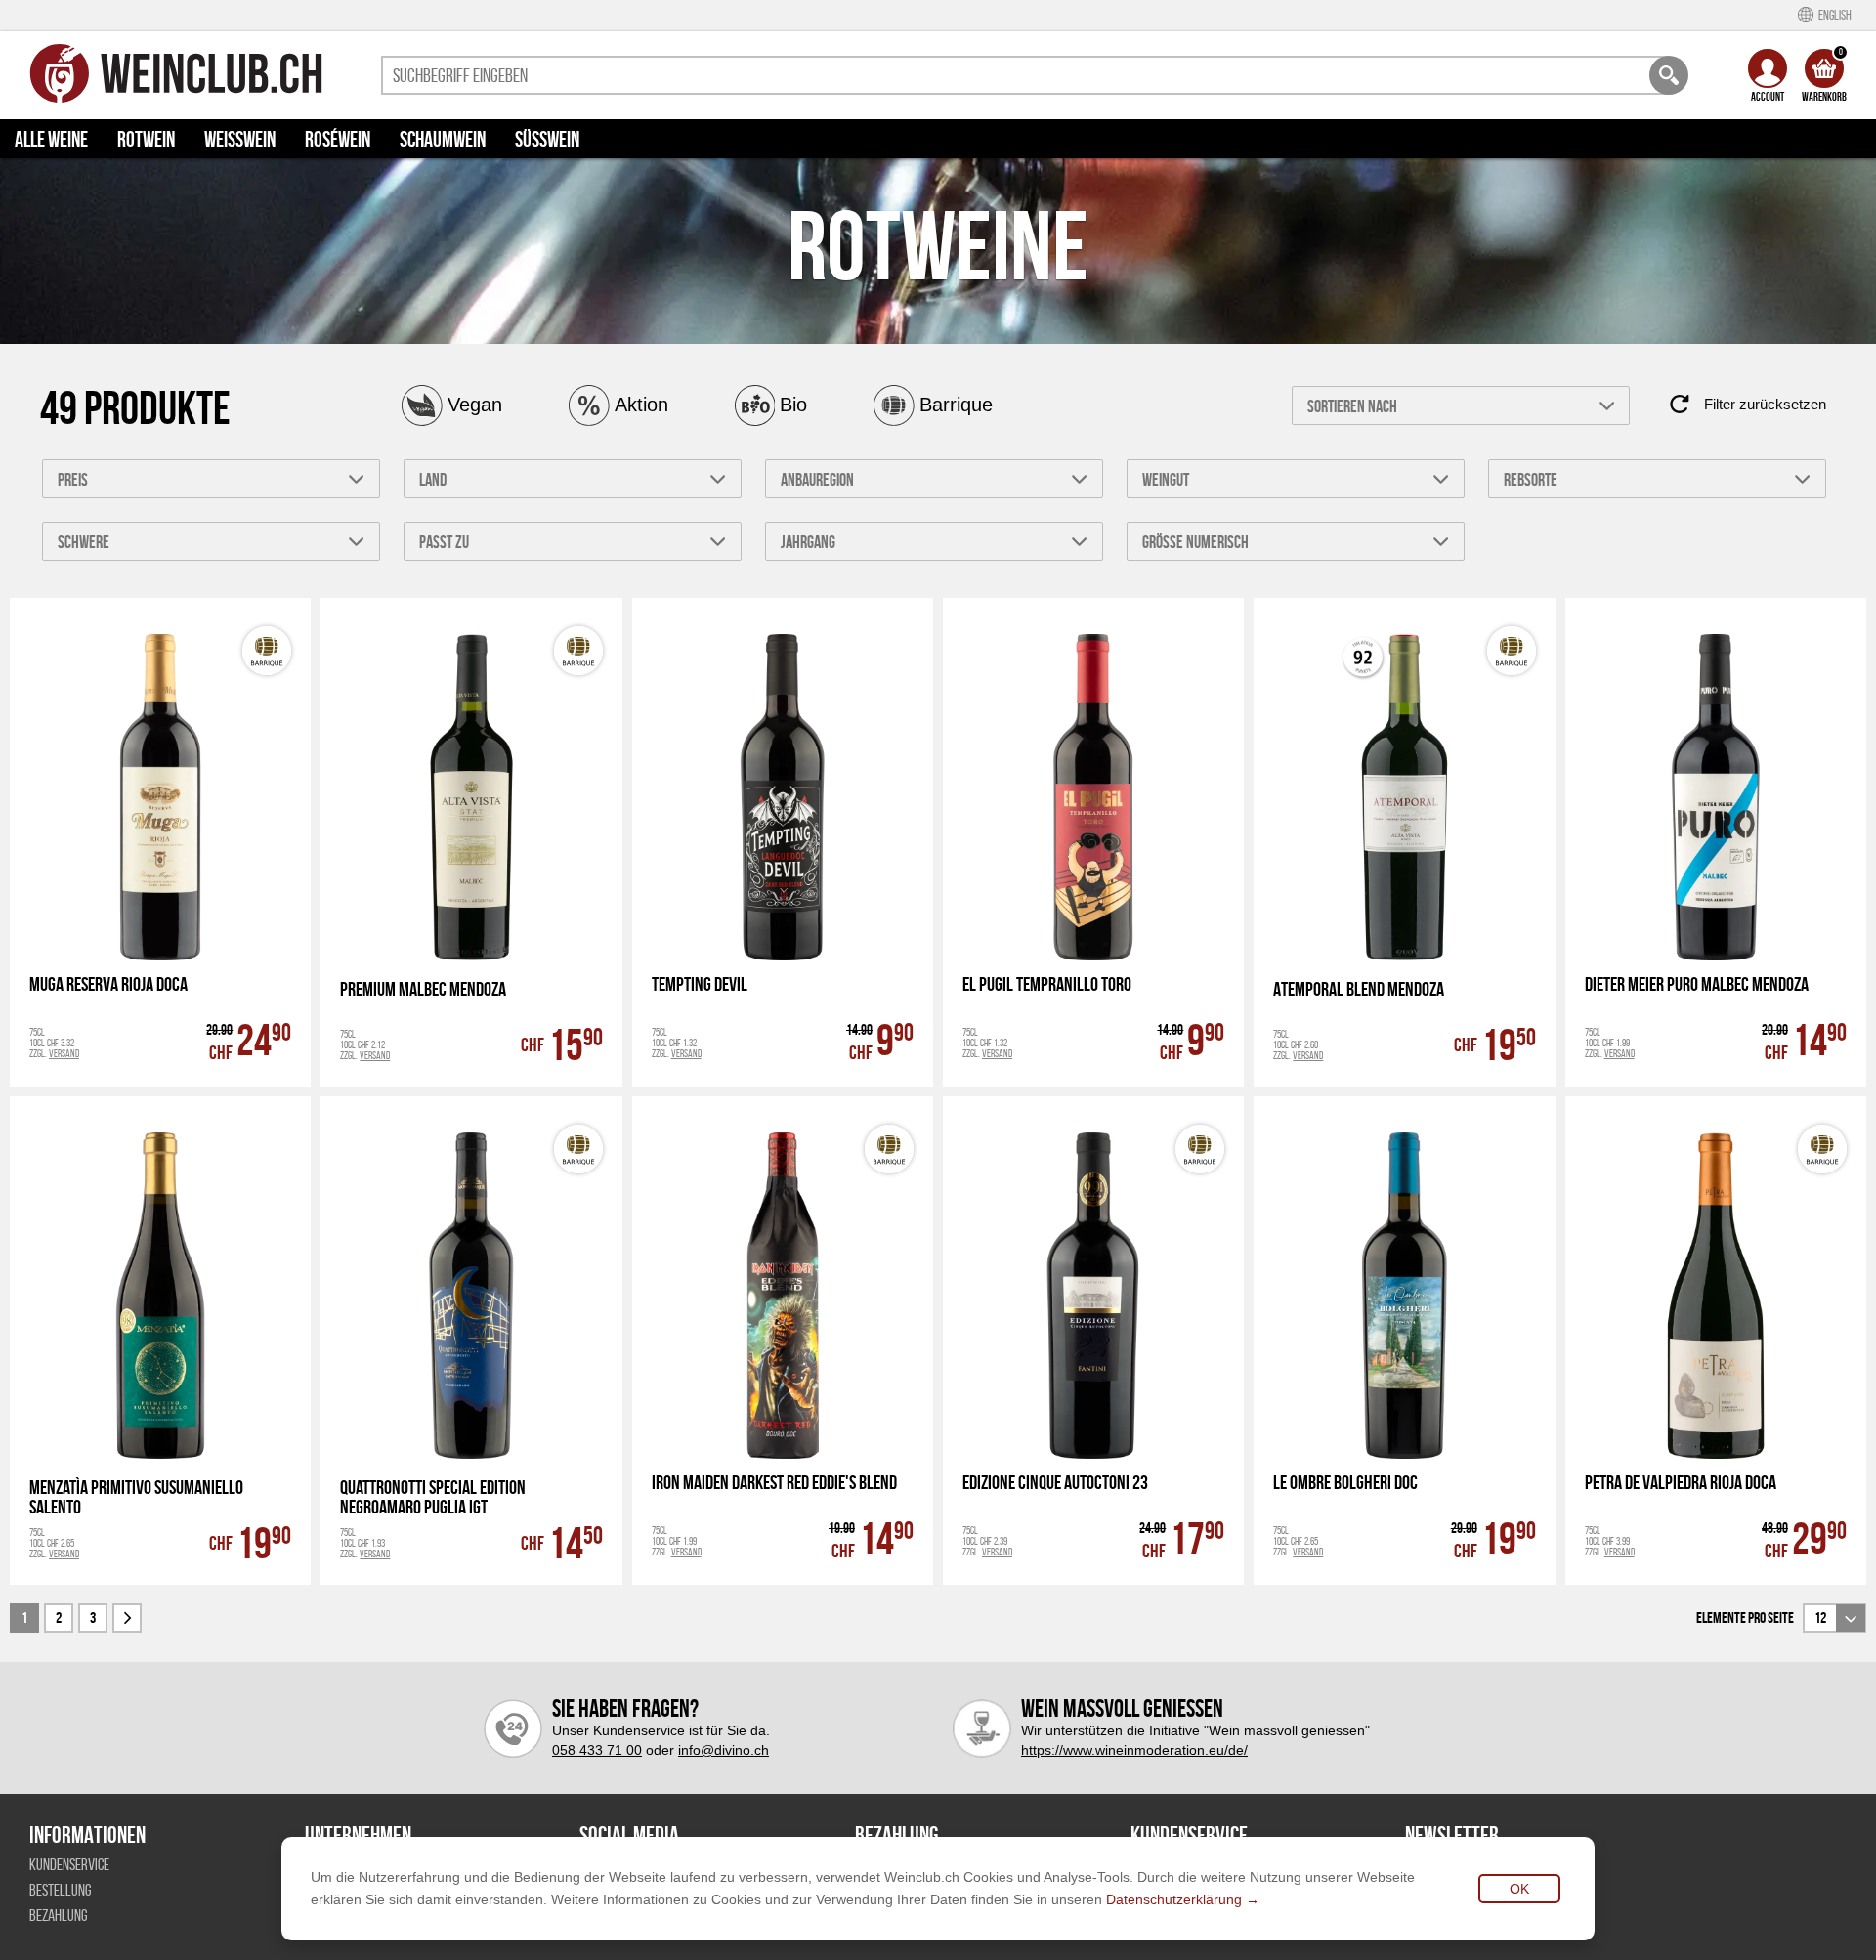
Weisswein (240, 139)
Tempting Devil (700, 984)
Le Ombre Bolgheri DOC (1345, 1483)
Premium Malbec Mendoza (423, 989)
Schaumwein (443, 139)
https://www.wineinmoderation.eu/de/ (1134, 1750)
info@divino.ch (724, 1750)
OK (1519, 1889)
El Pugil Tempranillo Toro (1047, 984)
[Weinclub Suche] (1669, 75)
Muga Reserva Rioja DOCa (108, 984)
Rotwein (146, 139)
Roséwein (338, 139)
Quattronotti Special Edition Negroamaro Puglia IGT (433, 1497)
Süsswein (547, 139)
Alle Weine (51, 139)
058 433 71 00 (597, 1750)
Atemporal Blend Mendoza (1359, 989)
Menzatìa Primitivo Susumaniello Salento (136, 1497)
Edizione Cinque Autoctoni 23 (1055, 1483)
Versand (64, 1053)
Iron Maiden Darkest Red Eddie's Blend (774, 1483)
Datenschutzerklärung (1174, 1899)
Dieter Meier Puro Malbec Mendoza (1697, 984)
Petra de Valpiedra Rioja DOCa (1681, 1483)
